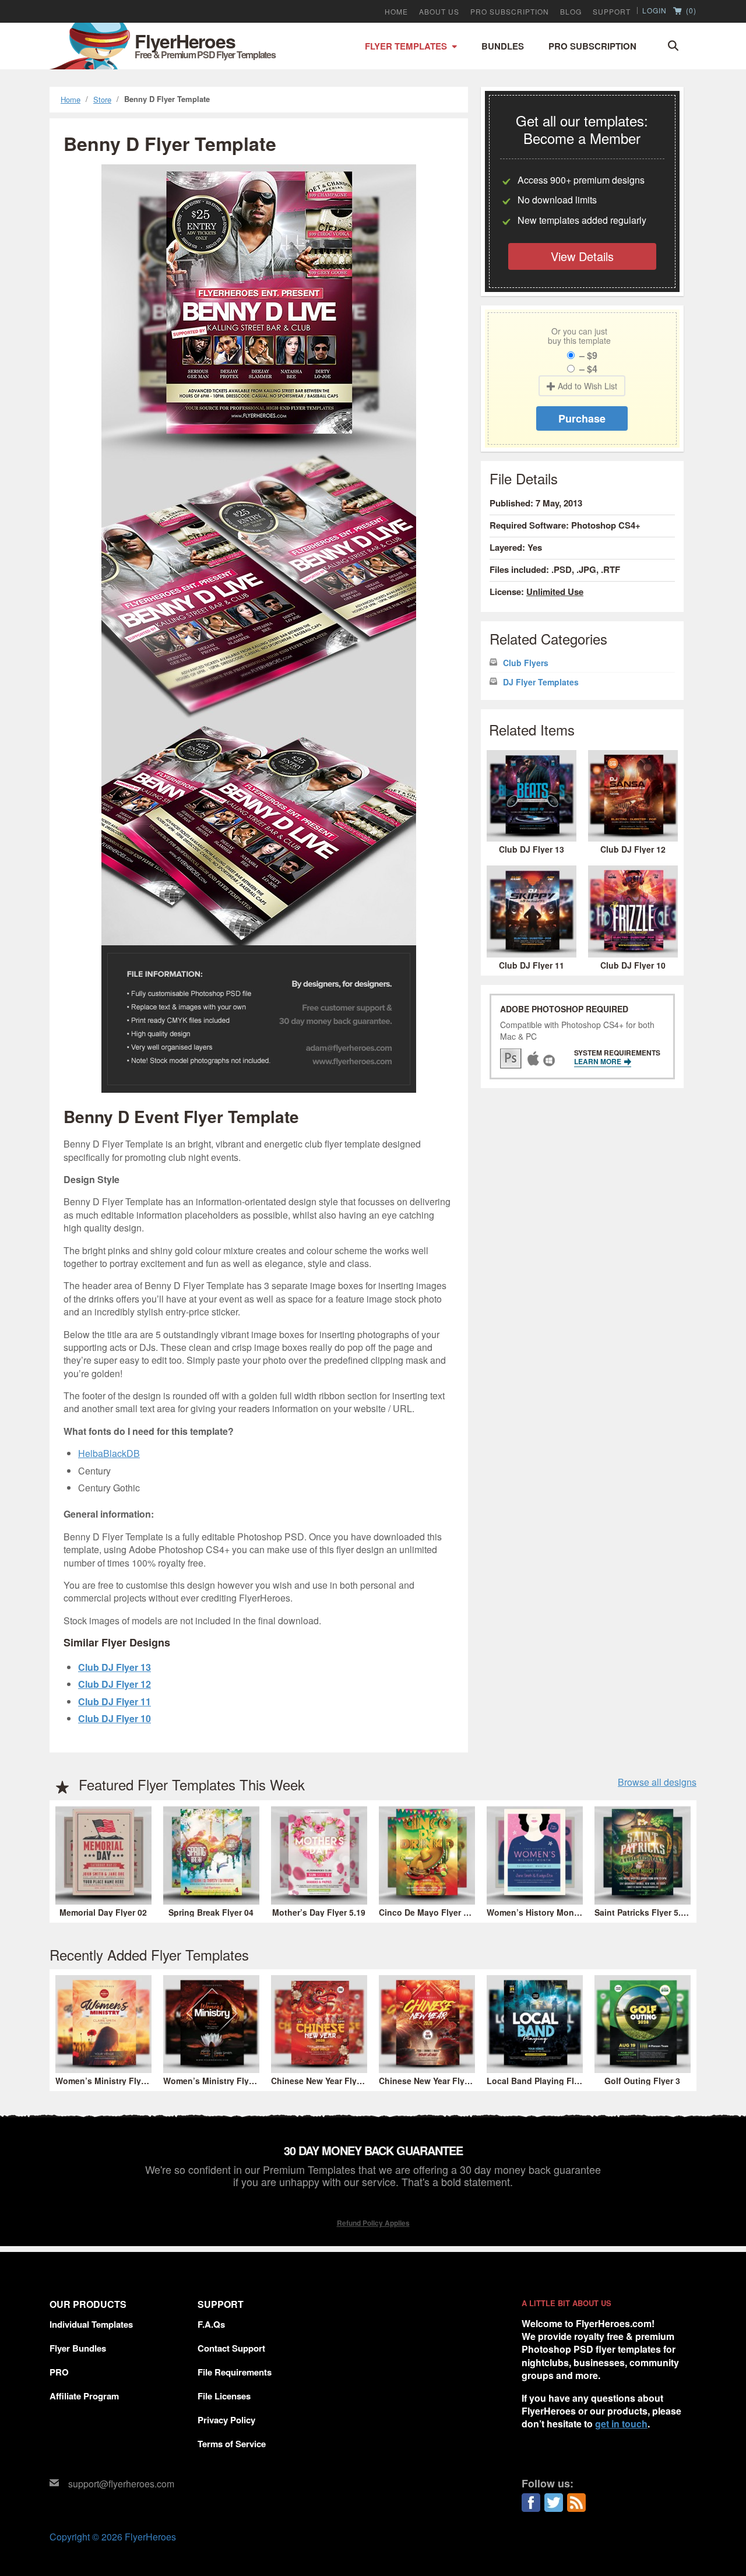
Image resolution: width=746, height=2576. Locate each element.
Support (612, 12)
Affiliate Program (84, 2396)
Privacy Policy (226, 2420)
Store (102, 99)
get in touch (621, 2424)
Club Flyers (526, 663)
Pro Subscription (592, 46)
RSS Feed (576, 2503)
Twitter (554, 2503)
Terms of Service (232, 2444)
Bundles (503, 46)
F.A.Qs (211, 2324)
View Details (582, 256)
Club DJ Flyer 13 (115, 1667)
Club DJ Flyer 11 (115, 1702)
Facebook (531, 2503)
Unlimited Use (555, 592)
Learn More (599, 1061)
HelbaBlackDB (109, 1453)
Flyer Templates (406, 46)
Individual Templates (91, 2324)
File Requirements (235, 2372)
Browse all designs (657, 1782)
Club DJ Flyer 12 (115, 1684)
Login (654, 10)
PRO (59, 2372)
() (690, 11)
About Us (439, 12)
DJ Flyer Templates (541, 682)
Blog (571, 12)
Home (396, 12)
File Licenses (224, 2396)
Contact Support (231, 2348)
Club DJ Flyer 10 (115, 1718)
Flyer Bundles (78, 2348)
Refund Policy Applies (373, 2223)
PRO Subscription (510, 12)
